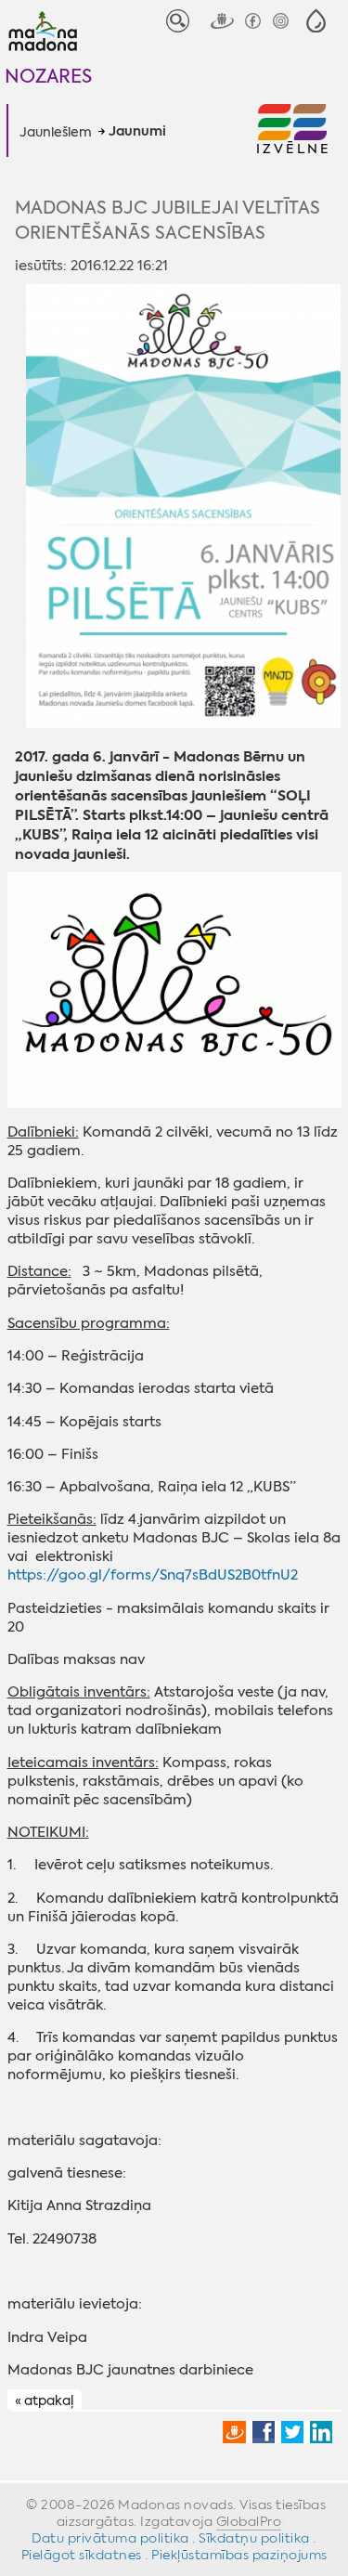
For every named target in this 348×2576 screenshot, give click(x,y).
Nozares (48, 76)
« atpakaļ (44, 2400)
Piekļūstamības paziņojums (239, 2555)
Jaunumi (137, 132)
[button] (316, 21)
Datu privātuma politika (110, 2538)
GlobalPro (249, 2521)
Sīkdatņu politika (254, 2538)
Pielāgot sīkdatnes (82, 2555)
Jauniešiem (56, 132)
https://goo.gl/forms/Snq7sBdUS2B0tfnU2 (153, 1575)
